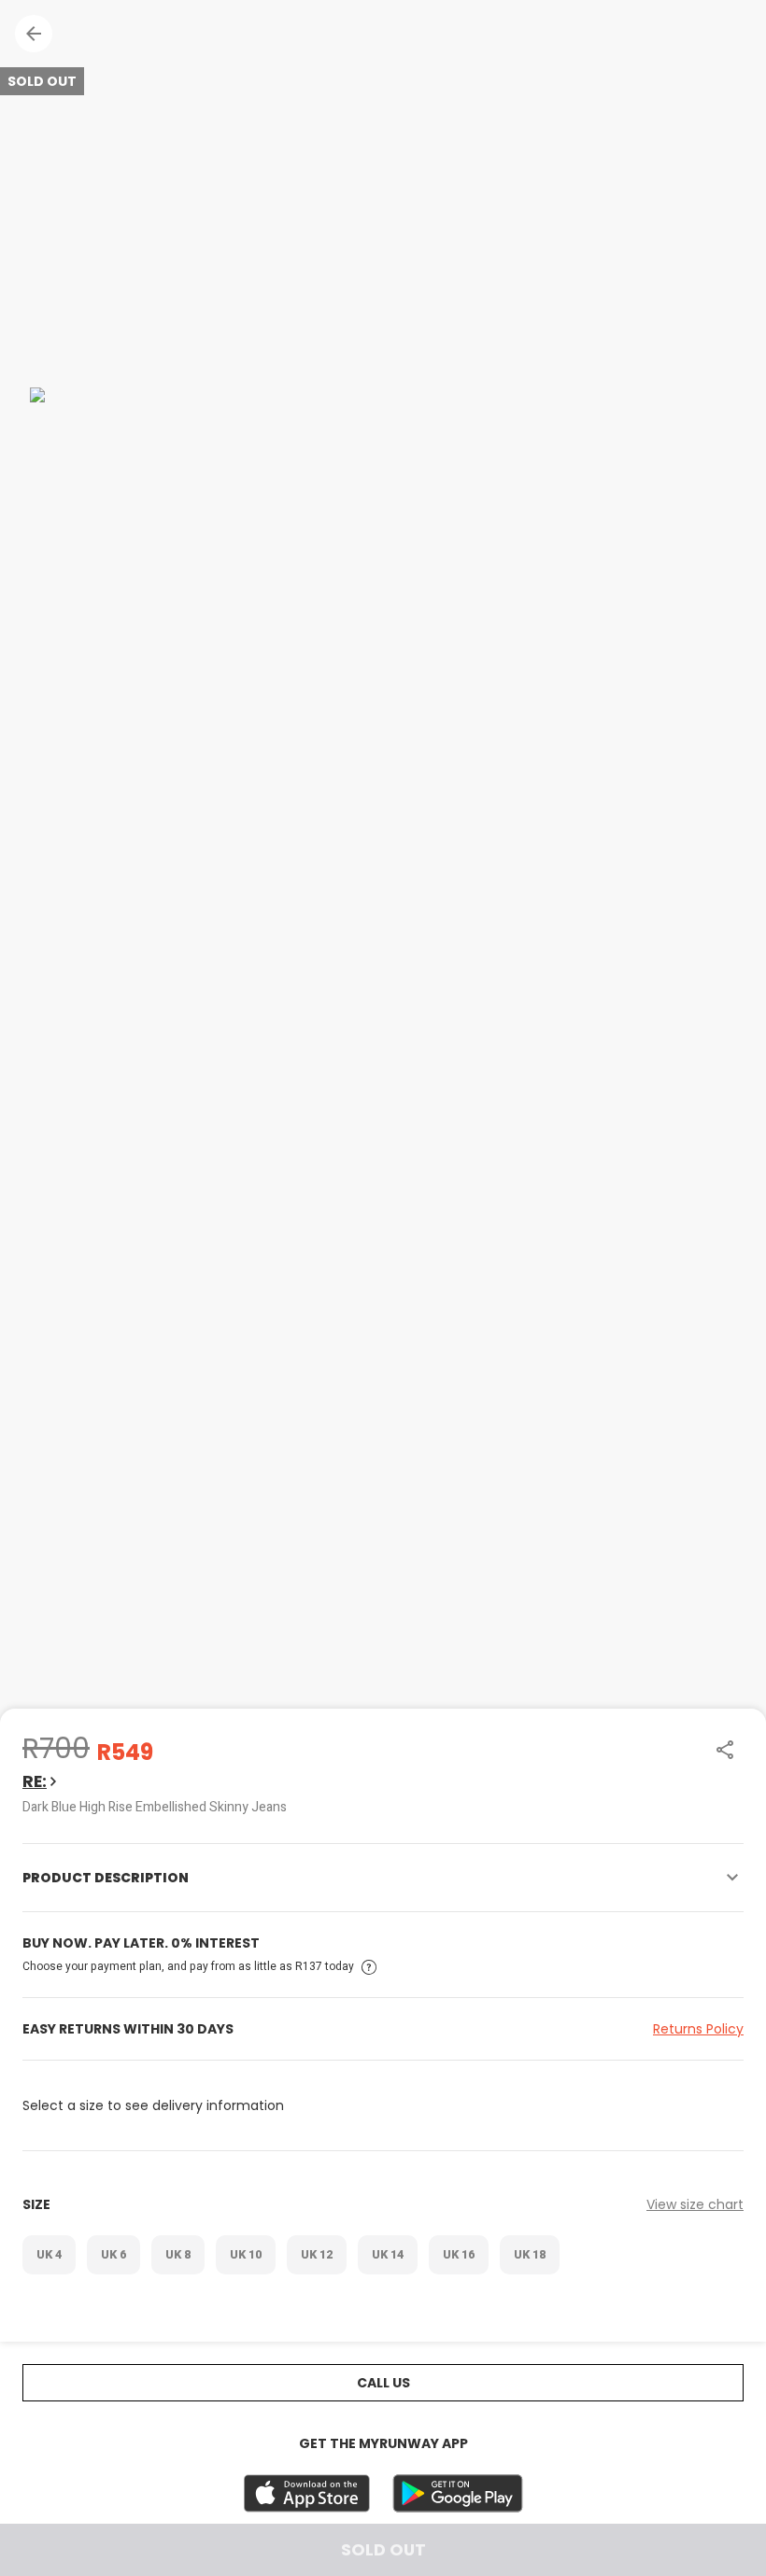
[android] (458, 2493)
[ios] (307, 2493)
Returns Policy (698, 2029)
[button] (34, 34)
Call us (383, 2383)
